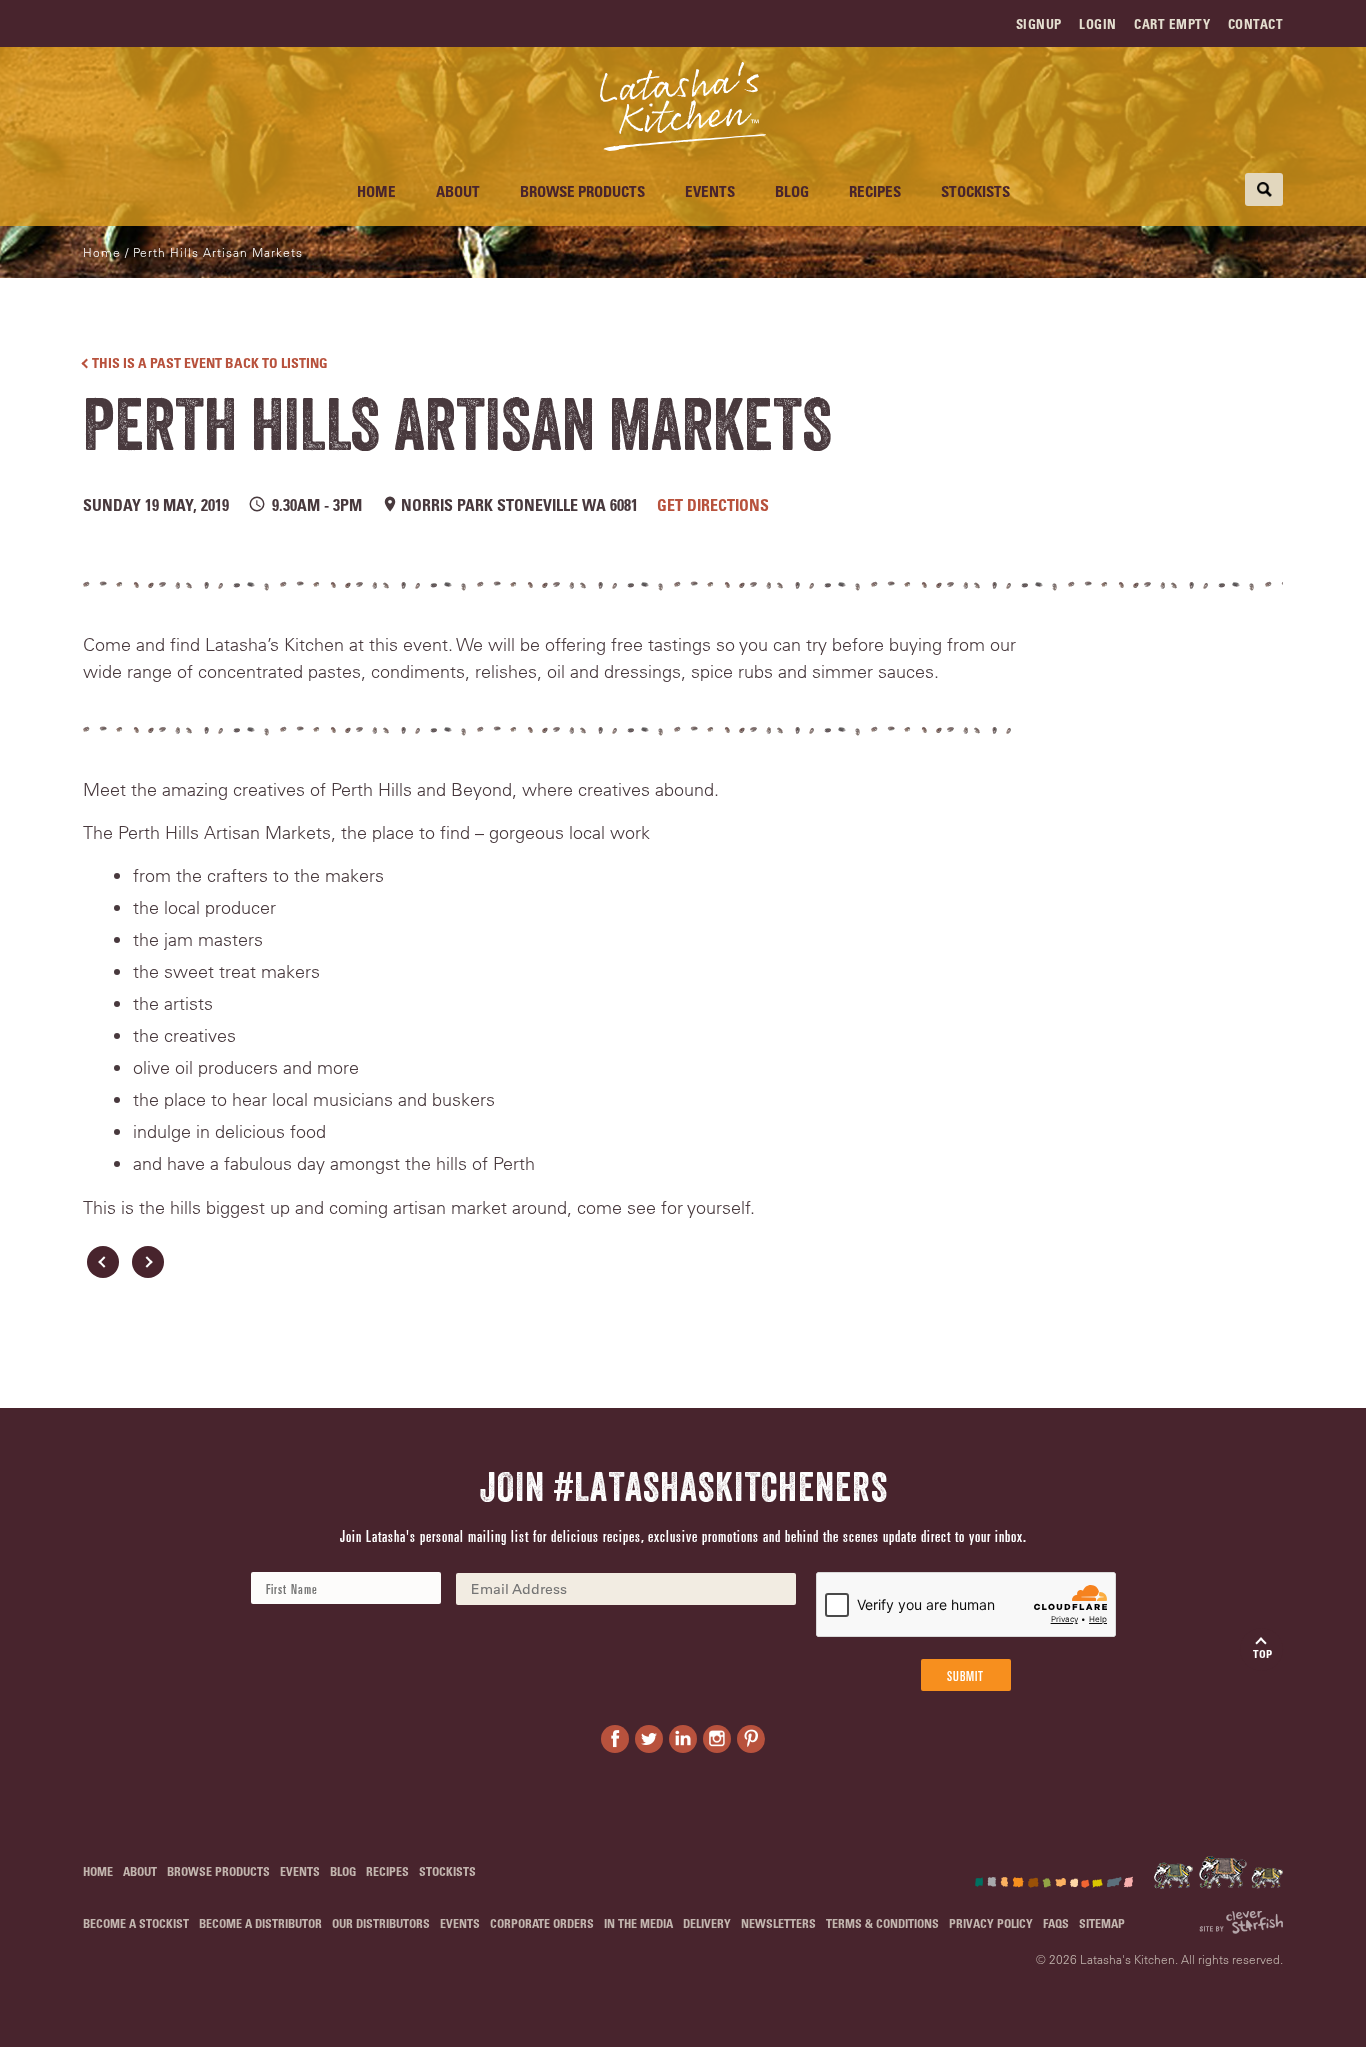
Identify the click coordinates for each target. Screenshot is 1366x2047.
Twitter (649, 1739)
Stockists (975, 191)
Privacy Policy (991, 1923)
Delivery (707, 1923)
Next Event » (148, 1262)
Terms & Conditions (882, 1923)
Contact (1256, 23)
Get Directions (713, 505)
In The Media (638, 1923)
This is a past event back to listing (210, 362)
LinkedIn (683, 1739)
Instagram (717, 1739)
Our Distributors (381, 1923)
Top (1262, 1653)
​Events (710, 191)
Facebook (615, 1739)
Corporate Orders (542, 1923)
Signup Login (1066, 23)
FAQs (1056, 1923)
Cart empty (1172, 23)
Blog (792, 191)
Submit (965, 1675)
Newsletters (778, 1923)
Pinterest (751, 1739)
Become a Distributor (260, 1923)
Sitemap (1102, 1923)
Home (376, 191)
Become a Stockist (136, 1923)
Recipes (875, 191)
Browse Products (582, 191)
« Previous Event (103, 1262)
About (458, 191)
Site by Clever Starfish (1241, 1922)
